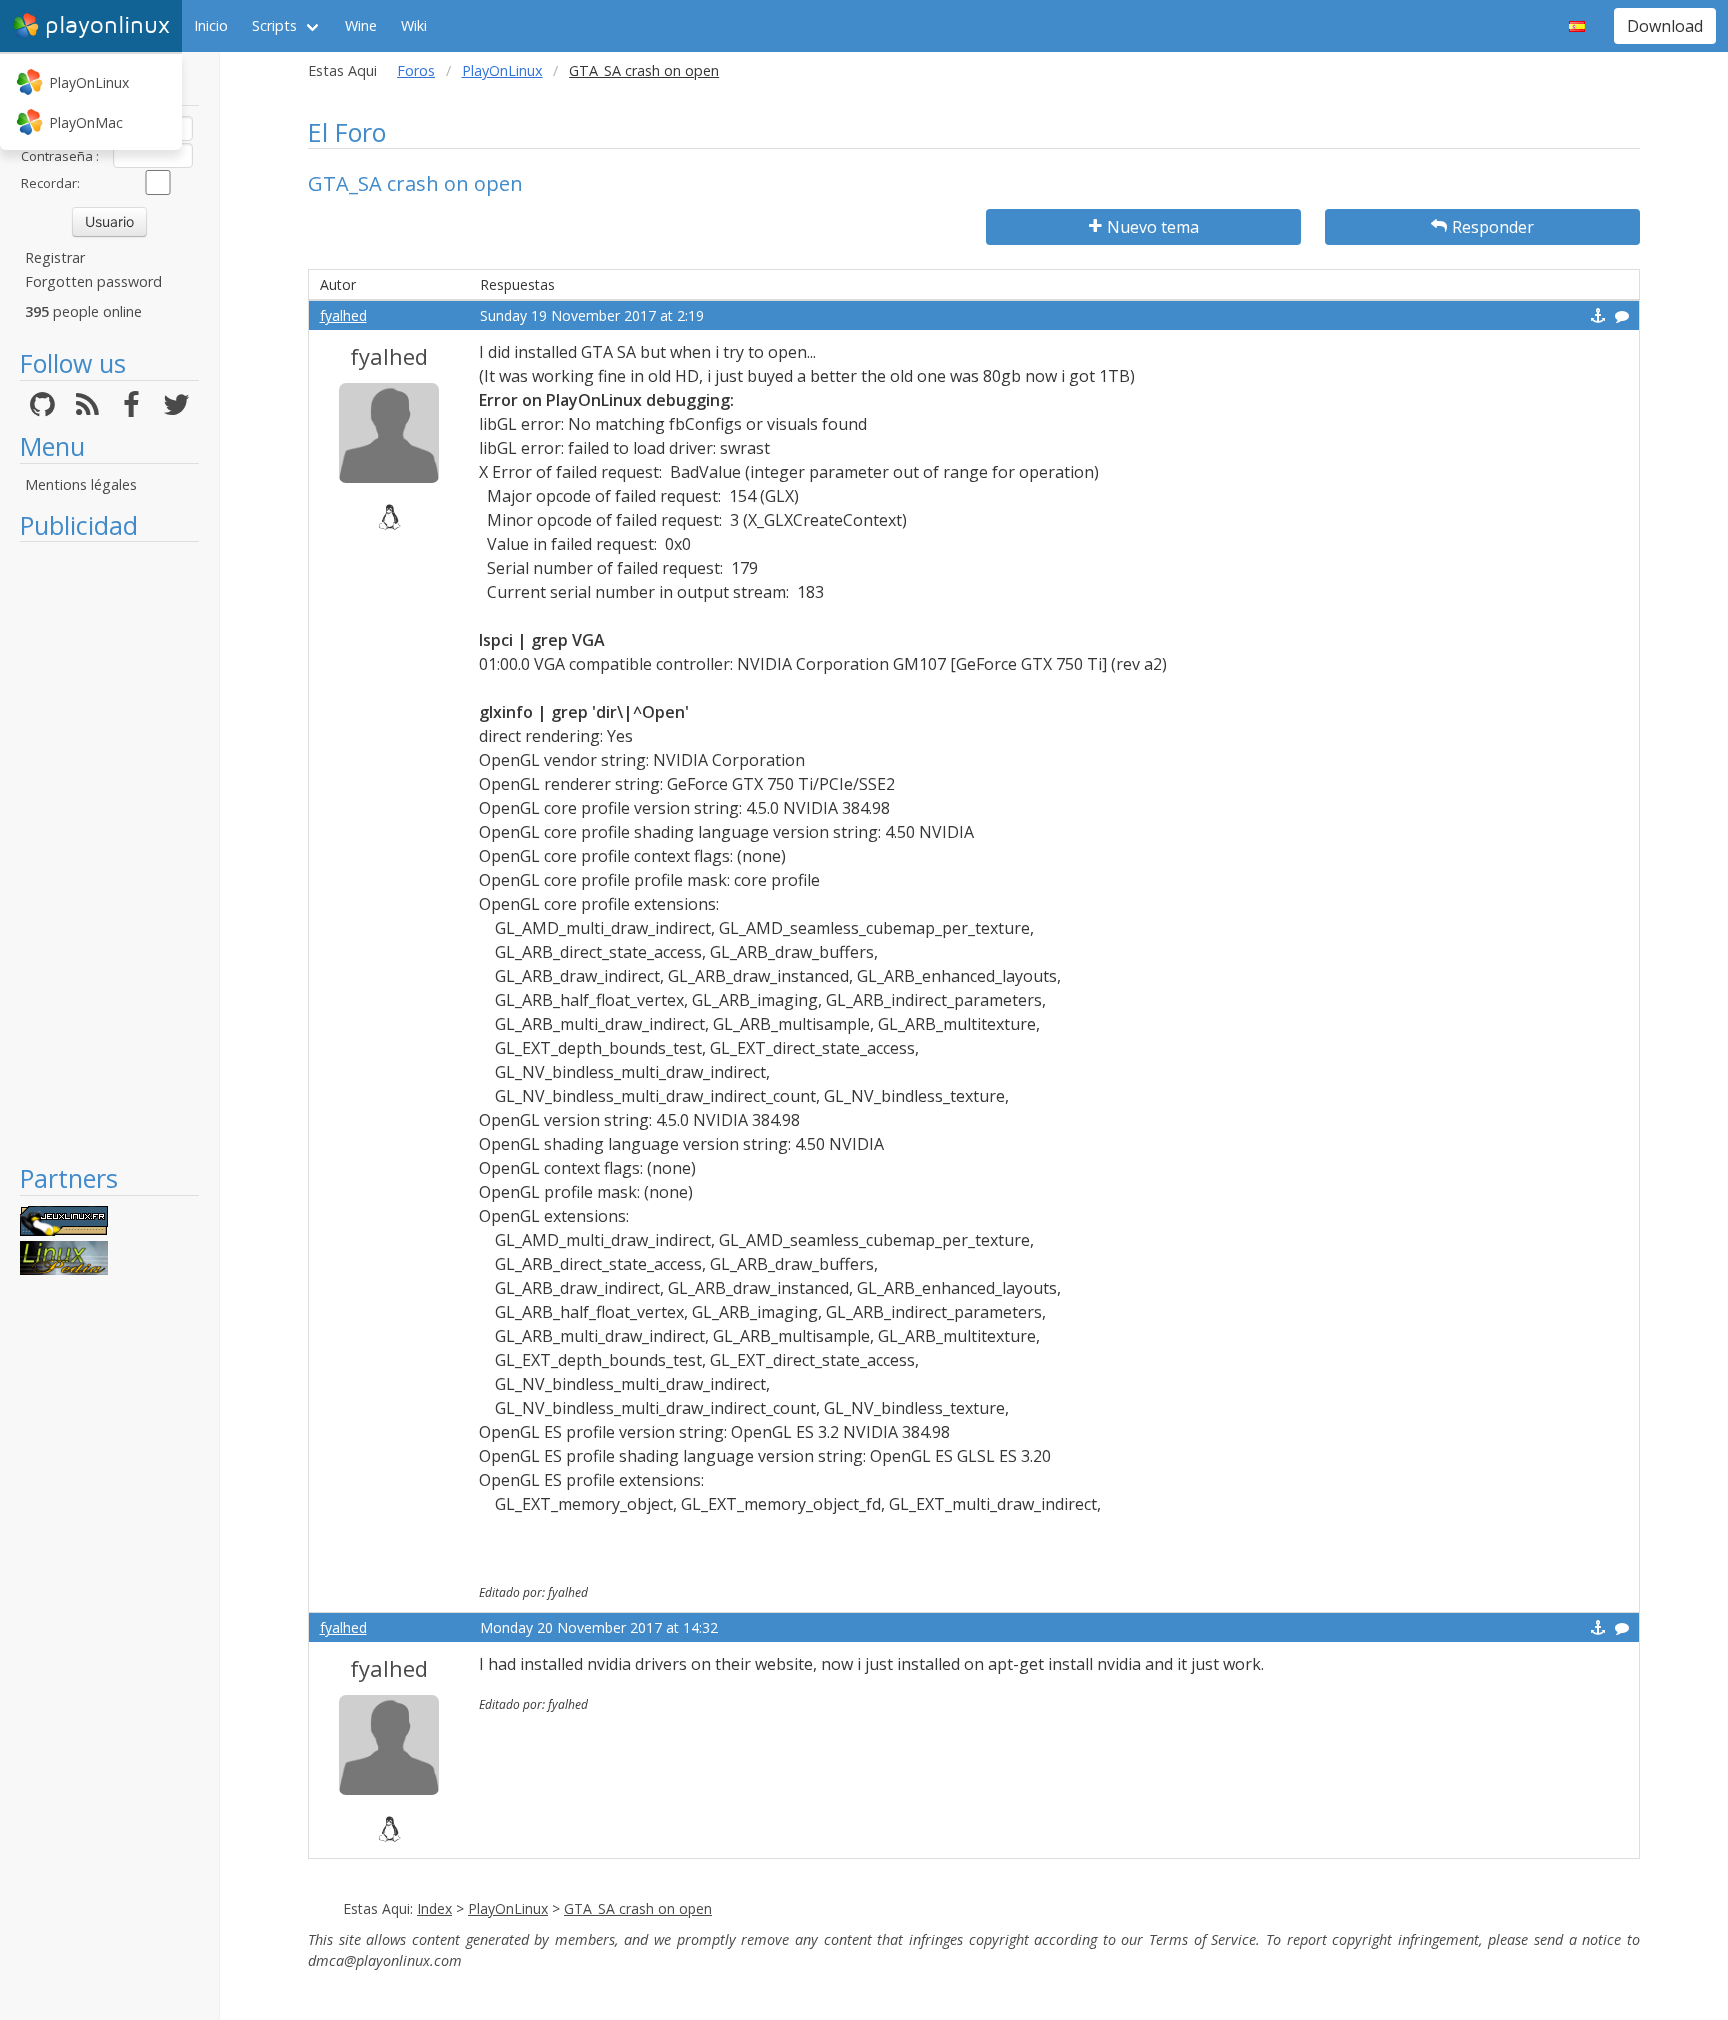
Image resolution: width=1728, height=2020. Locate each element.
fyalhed (343, 315)
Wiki (414, 25)
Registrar (55, 257)
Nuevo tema (1153, 227)
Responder (1493, 227)
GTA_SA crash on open (638, 1908)
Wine (361, 25)
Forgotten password (93, 281)
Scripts (274, 25)
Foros (416, 70)
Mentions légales (81, 484)
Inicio (211, 25)
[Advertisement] (109, 852)
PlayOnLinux (89, 82)
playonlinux (107, 25)
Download (1665, 26)
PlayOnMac (86, 122)
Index (434, 1908)
